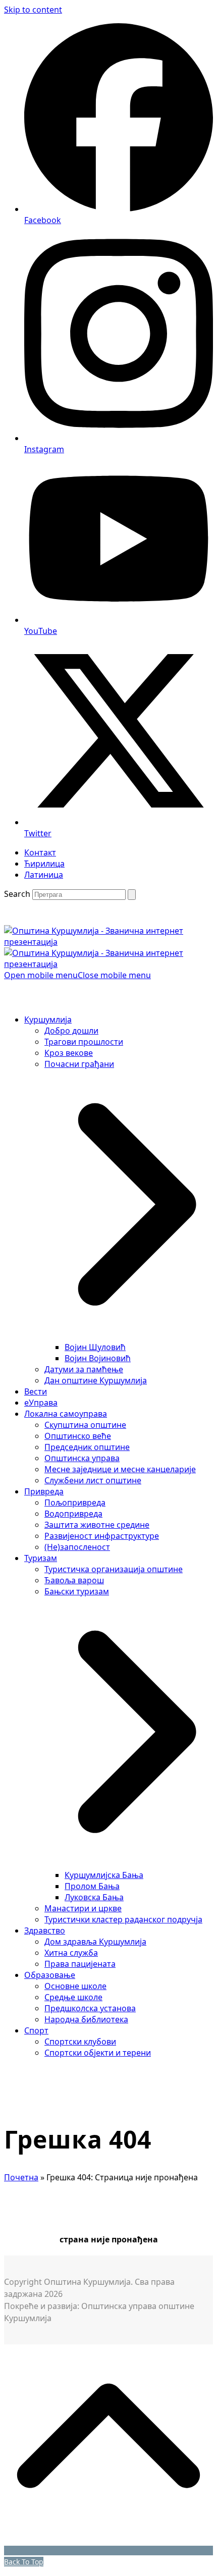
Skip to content (33, 10)
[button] (77, 975)
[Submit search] (132, 895)
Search (17, 894)
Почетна (21, 2177)
